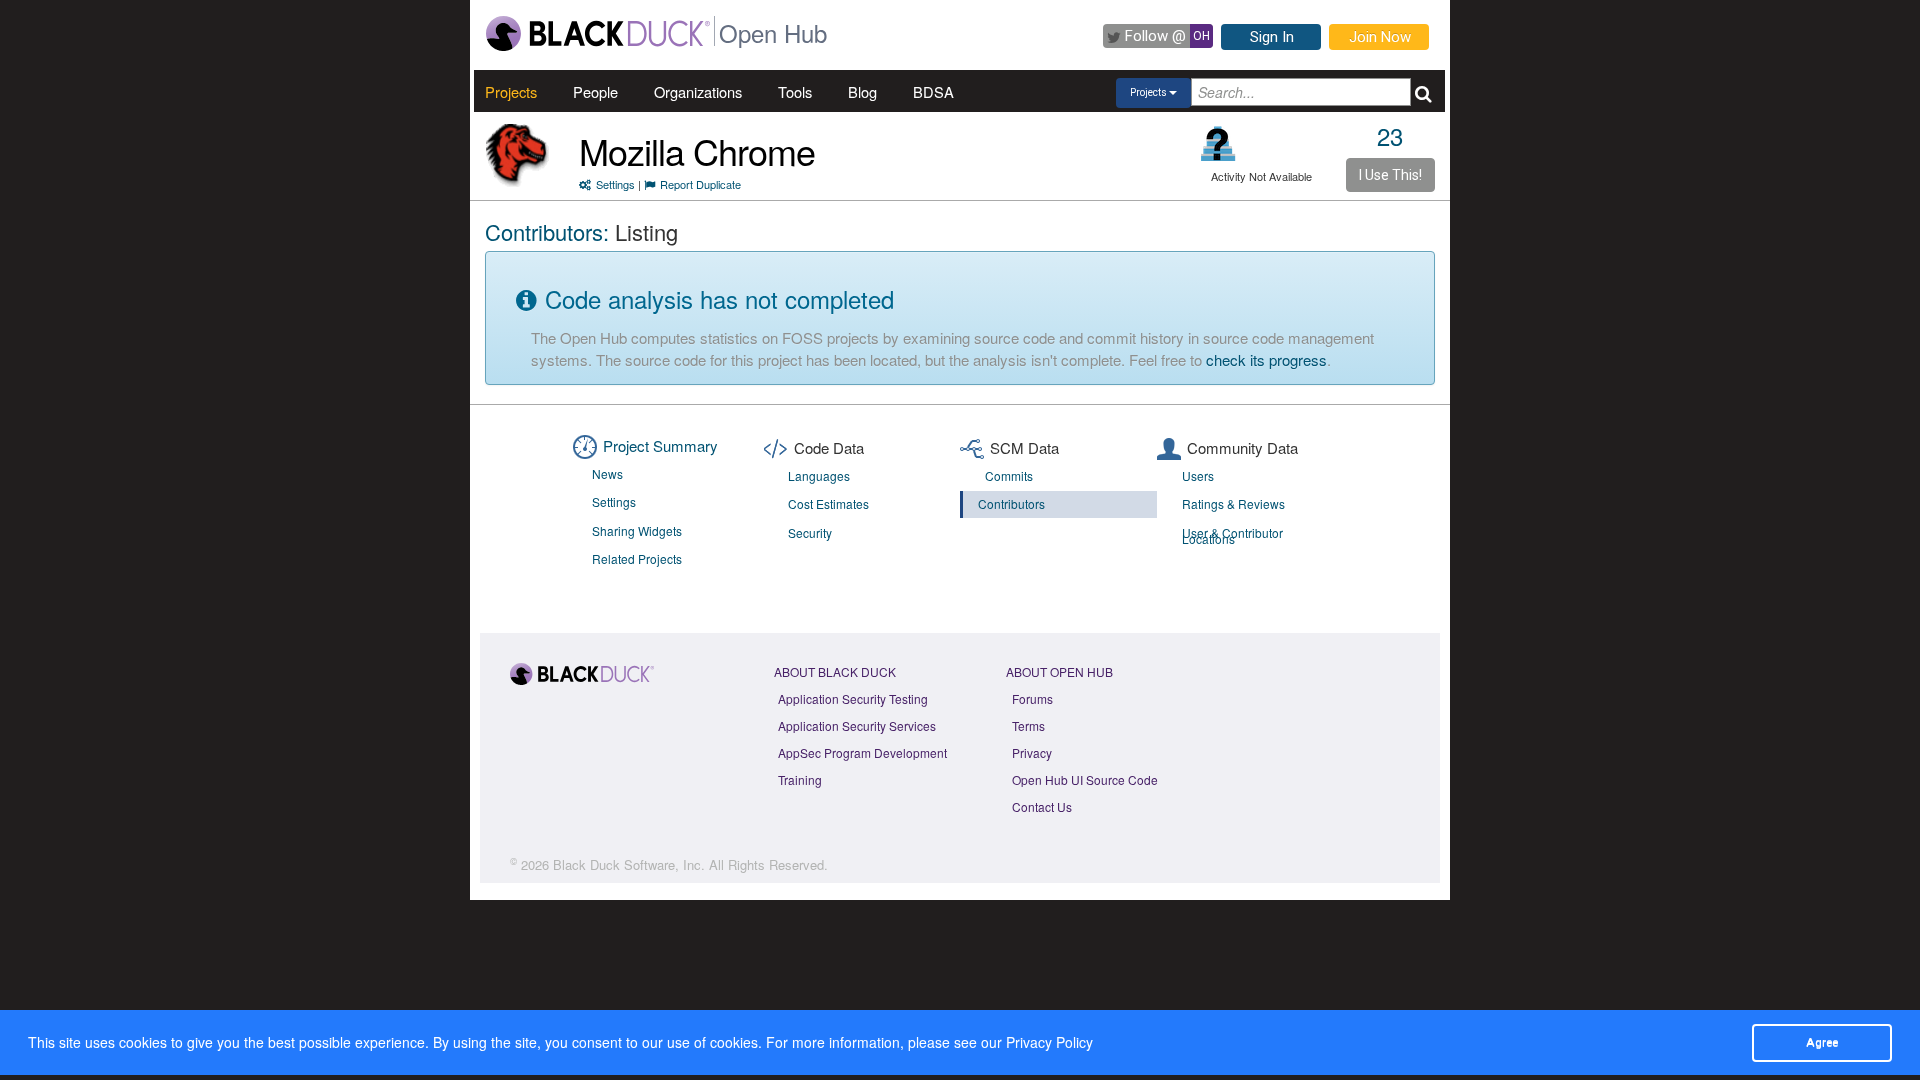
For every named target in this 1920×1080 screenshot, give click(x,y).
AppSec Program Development (862, 752)
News (607, 473)
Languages (819, 475)
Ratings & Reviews (1233, 503)
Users (1198, 475)
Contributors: (547, 231)
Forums (1032, 698)
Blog (862, 91)
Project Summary (660, 445)
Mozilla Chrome (697, 150)
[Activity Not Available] (1218, 143)
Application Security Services (857, 725)
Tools (795, 91)
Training (800, 779)
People (595, 91)
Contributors (1011, 503)
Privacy (1032, 752)
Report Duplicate (700, 184)
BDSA (933, 91)
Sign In (1272, 37)
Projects (511, 91)
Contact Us (1042, 806)
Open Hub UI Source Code (1085, 779)
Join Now (1380, 37)
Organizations (698, 91)
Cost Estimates (828, 503)
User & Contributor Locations (1232, 536)
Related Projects (637, 558)
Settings (615, 184)
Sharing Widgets (637, 530)
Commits (1009, 475)
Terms (1028, 725)
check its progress (1266, 359)
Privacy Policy (1049, 1042)
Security (810, 532)
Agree (1822, 1042)
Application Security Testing (853, 698)
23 (1390, 135)
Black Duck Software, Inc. (629, 864)
